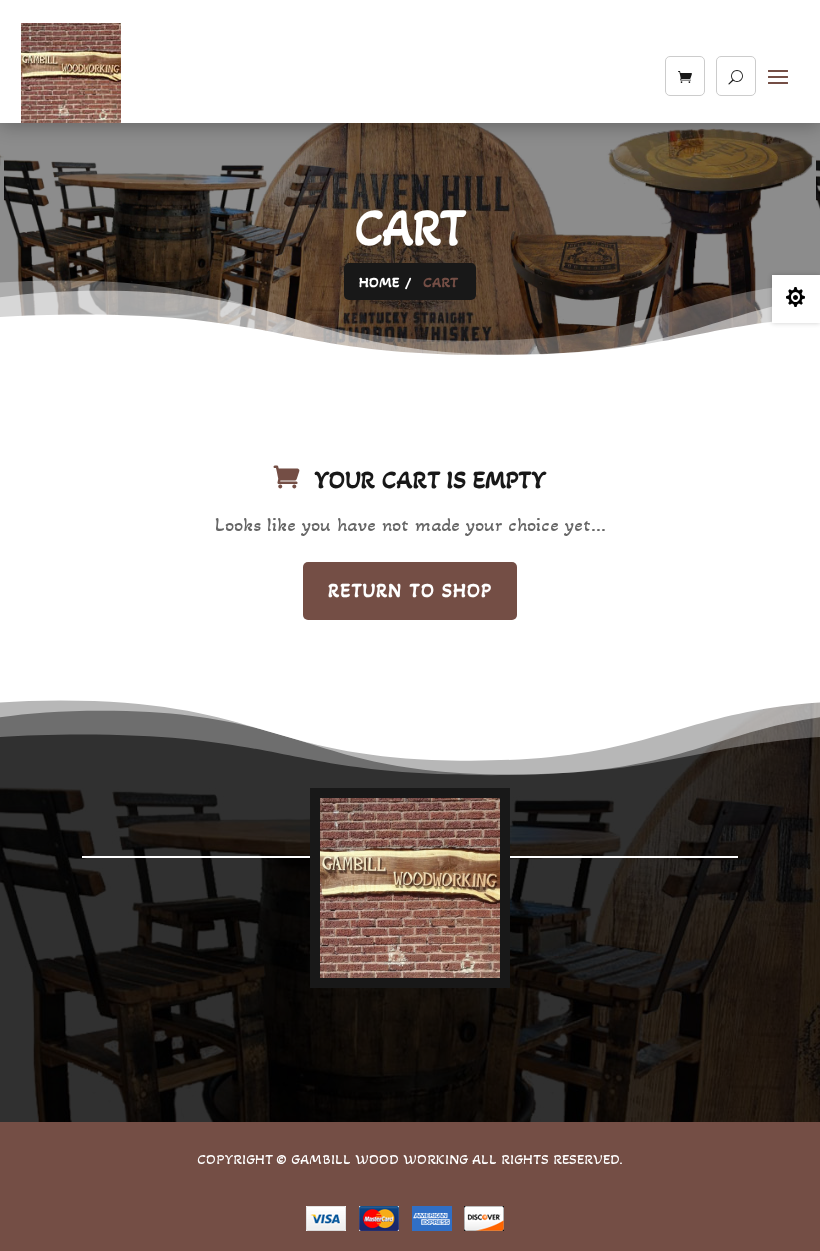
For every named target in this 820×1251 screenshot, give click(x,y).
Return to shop (410, 591)
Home (379, 282)
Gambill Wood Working (381, 1159)
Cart (440, 282)
